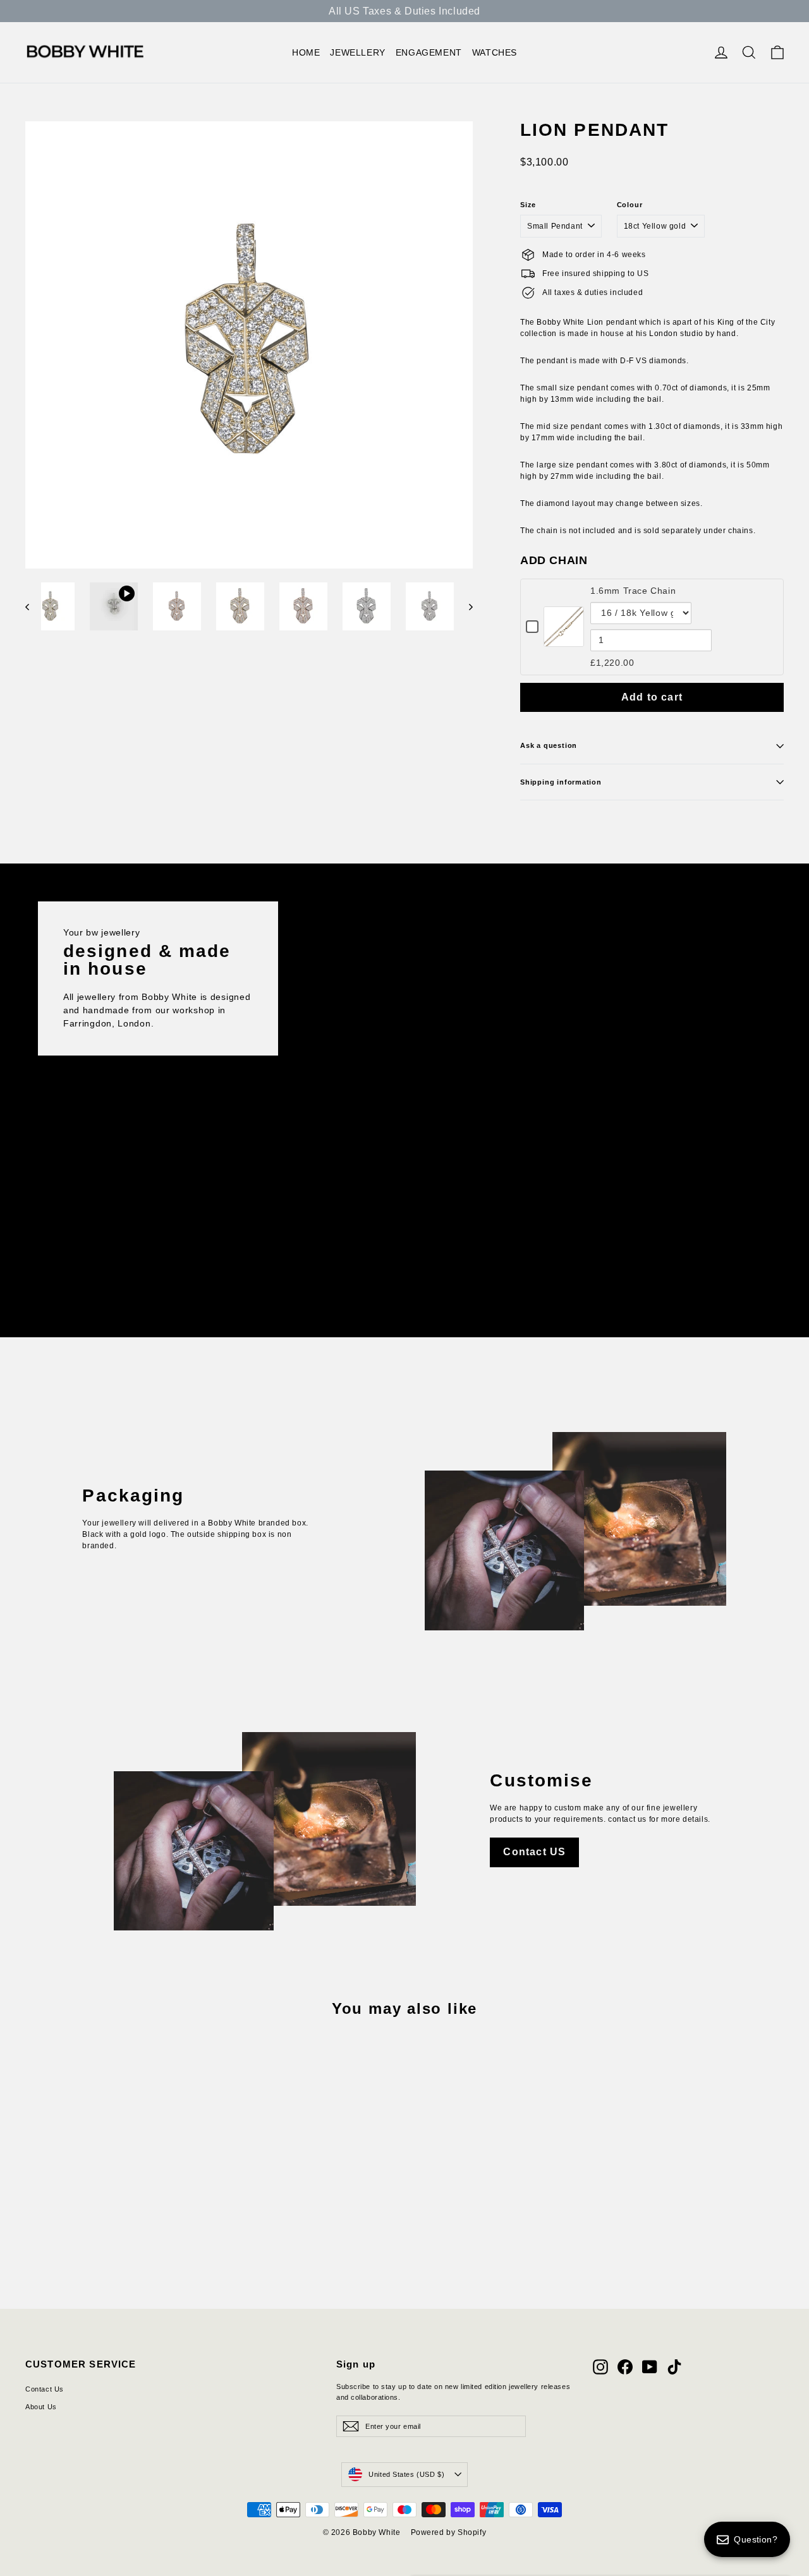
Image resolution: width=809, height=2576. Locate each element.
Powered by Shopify (449, 2532)
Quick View (564, 640)
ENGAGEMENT (429, 52)
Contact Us (45, 2389)
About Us (41, 2407)
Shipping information (561, 782)
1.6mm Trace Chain (633, 591)
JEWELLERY (357, 52)
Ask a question (549, 745)
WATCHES (495, 52)
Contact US (534, 1852)
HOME (306, 52)
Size (528, 205)
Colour (630, 205)
